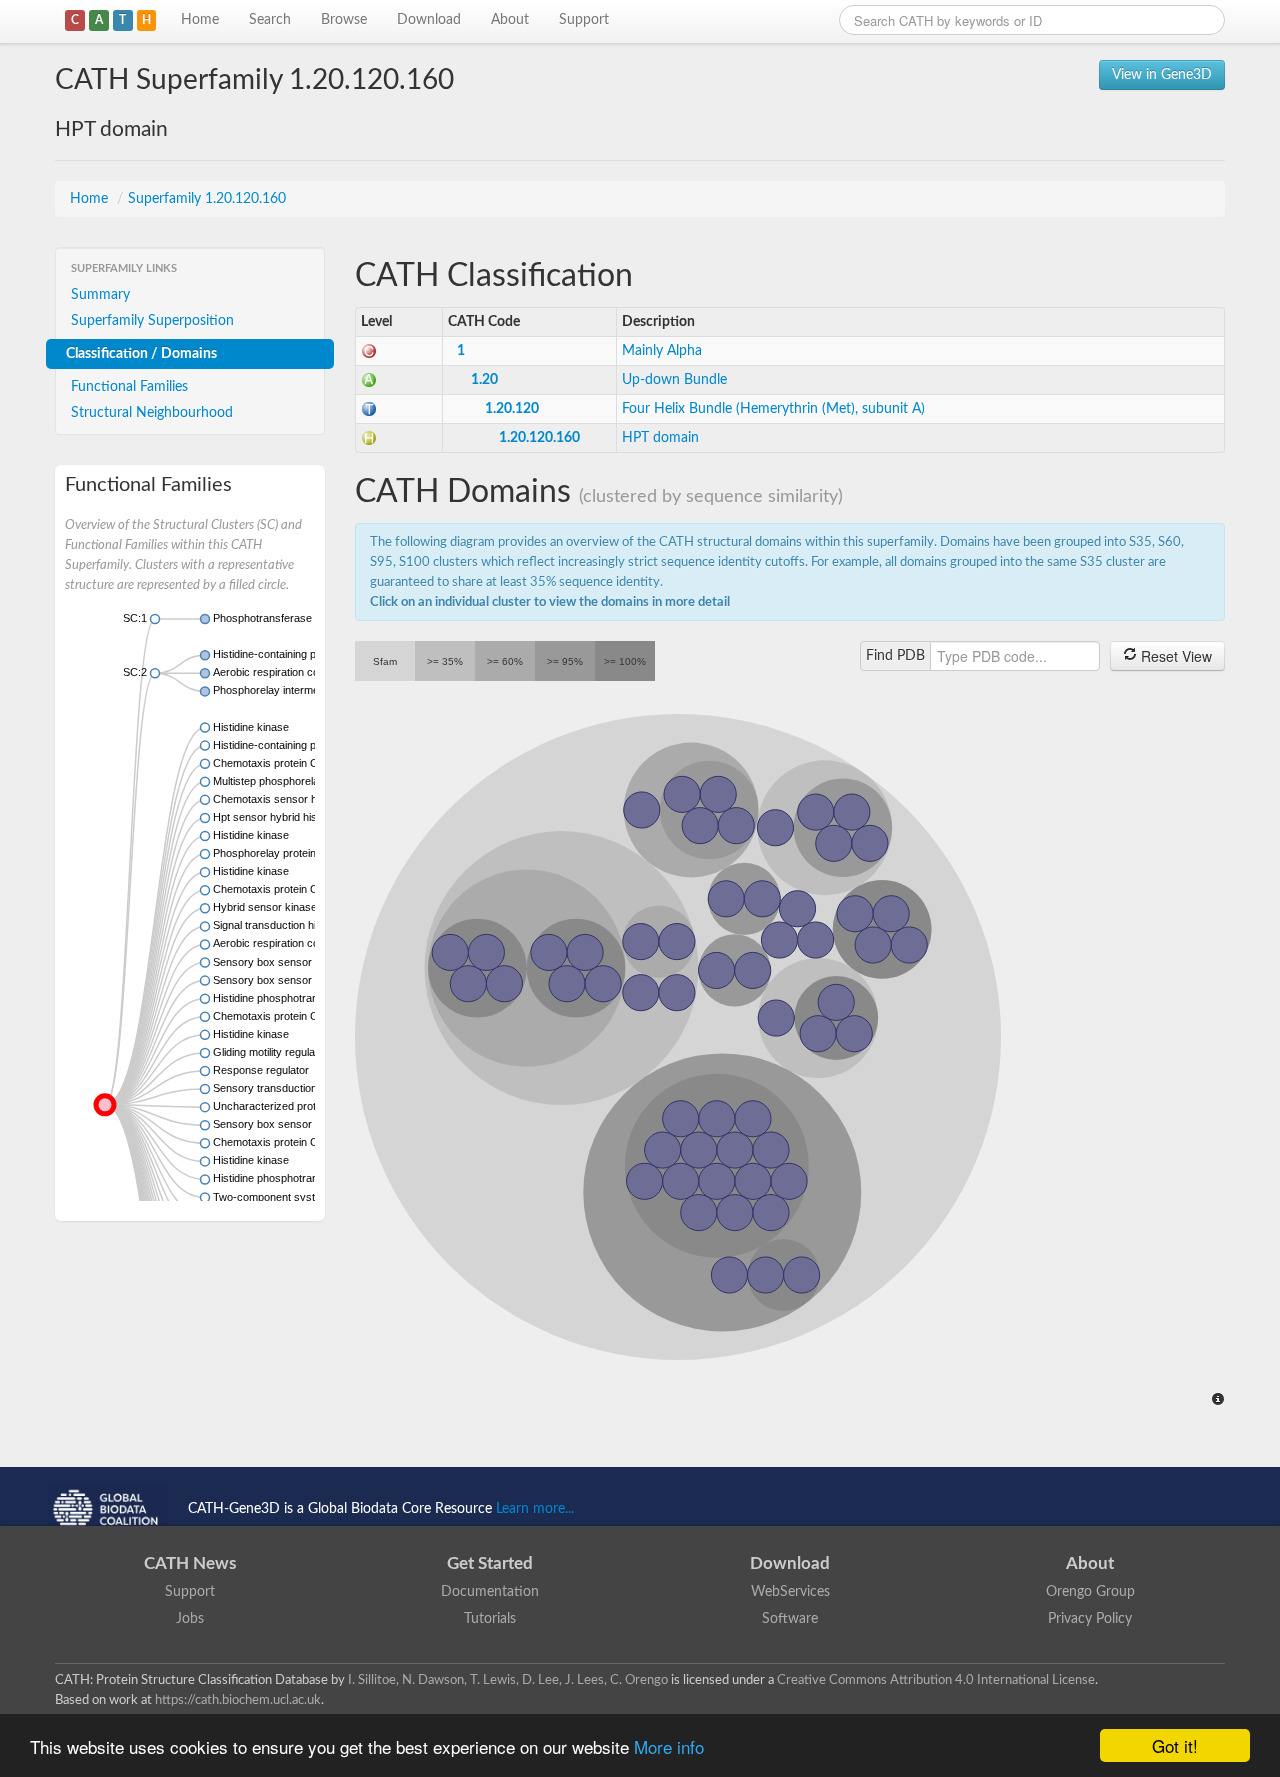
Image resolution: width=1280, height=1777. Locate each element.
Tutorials (490, 1619)
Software (790, 1619)
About (510, 20)
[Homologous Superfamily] (369, 438)
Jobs (190, 1619)
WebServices (790, 1592)
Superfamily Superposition (152, 321)
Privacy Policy (1090, 1619)
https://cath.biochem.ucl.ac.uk (238, 1700)
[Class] (369, 351)
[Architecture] (369, 380)
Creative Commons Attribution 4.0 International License (936, 1680)
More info (669, 1746)
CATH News (190, 1563)
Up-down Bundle (674, 380)
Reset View (1174, 656)
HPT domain (660, 438)
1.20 (484, 380)
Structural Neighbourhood (152, 413)
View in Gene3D (1162, 75)
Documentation (490, 1592)
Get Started (490, 1563)
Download (429, 20)
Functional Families (129, 387)
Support (584, 20)
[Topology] (369, 409)
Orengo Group (1090, 1592)
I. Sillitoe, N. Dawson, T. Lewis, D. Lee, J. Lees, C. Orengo (508, 1680)
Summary (100, 295)
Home (200, 20)
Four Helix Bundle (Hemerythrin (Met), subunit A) (773, 409)
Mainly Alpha (662, 351)
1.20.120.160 (539, 438)
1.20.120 (512, 409)
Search (270, 20)
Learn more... (535, 1509)
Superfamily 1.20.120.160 (207, 199)
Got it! (1175, 1745)
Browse (344, 20)
